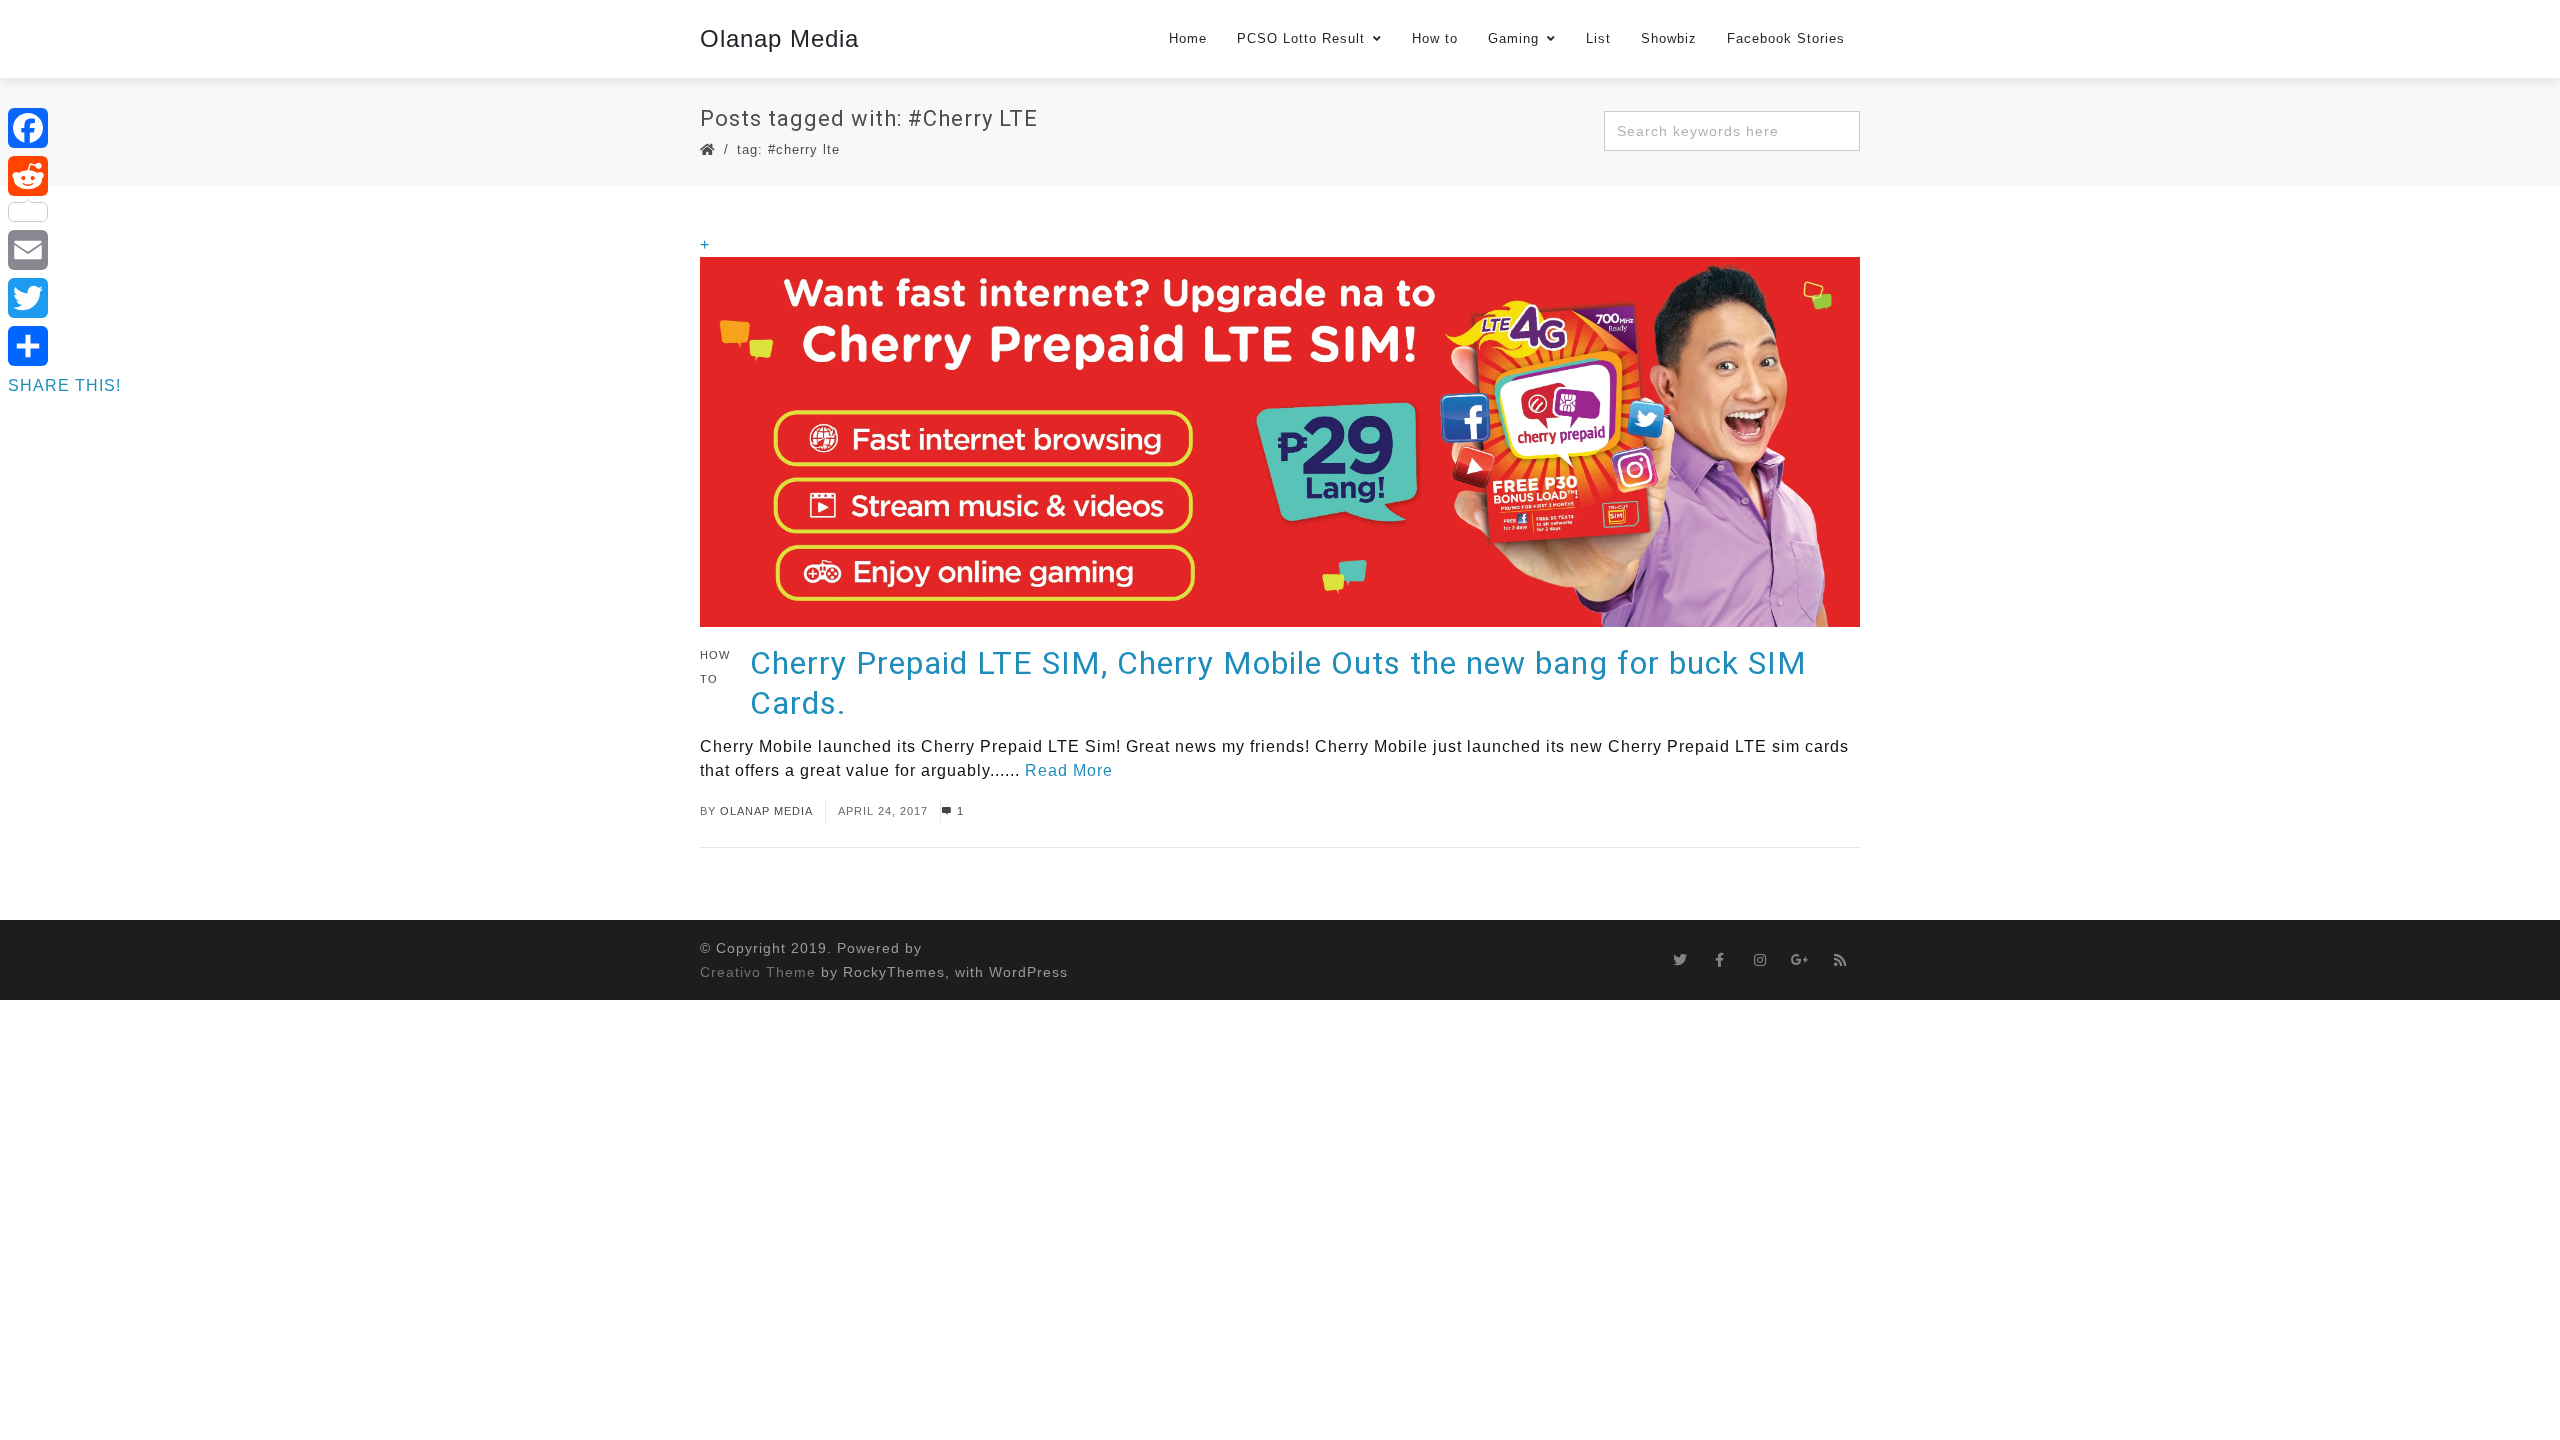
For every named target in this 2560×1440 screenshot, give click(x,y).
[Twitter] (64, 298)
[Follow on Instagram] (1760, 960)
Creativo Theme (758, 972)
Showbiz (1669, 38)
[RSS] (1840, 960)
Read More (1069, 770)
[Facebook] (64, 128)
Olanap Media (779, 38)
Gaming (1513, 38)
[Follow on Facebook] (1720, 960)
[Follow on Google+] (1800, 960)
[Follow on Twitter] (1680, 960)
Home (1188, 38)
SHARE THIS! (64, 385)
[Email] (64, 250)
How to (1435, 38)
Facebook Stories (1786, 38)
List (1598, 38)
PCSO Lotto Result (1301, 38)
